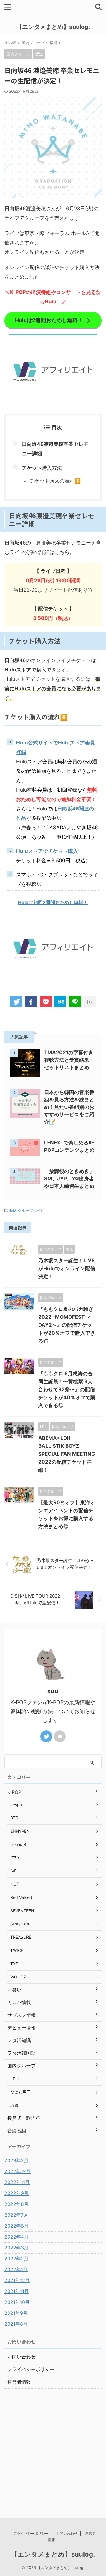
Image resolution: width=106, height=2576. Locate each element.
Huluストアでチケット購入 (47, 851)
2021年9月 (16, 2313)
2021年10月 (17, 2302)
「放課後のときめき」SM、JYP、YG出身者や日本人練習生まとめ (69, 1179)
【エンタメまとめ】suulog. (53, 27)
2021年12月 (17, 2280)
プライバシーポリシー (31, 2369)
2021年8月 (16, 2324)
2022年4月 (16, 2237)
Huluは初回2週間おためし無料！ (53, 902)
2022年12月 (18, 2171)
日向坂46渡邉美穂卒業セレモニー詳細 (55, 449)
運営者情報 (19, 2382)
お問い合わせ (21, 2357)
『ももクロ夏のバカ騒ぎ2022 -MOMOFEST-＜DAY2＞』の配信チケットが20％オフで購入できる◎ (67, 1325)
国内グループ (21, 1210)
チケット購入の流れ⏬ (55, 481)
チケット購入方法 (42, 468)
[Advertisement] (53, 2445)
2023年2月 (16, 2160)
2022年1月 (16, 2269)
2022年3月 (16, 2248)
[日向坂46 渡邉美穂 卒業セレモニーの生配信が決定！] (60, 1002)
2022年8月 (16, 2204)
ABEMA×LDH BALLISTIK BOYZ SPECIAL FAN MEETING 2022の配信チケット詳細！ (67, 1454)
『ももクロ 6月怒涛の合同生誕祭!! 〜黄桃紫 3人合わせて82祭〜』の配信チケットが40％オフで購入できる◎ (67, 1389)
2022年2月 (16, 2259)
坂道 (39, 1210)
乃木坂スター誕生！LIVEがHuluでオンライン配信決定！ (67, 1268)
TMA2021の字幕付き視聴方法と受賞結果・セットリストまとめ (69, 1060)
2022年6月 (16, 2226)
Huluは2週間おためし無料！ (49, 320)
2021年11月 (17, 2291)
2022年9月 (16, 2193)
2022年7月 (16, 2215)
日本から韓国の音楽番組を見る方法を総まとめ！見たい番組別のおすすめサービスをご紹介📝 (69, 1107)
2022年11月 (17, 2182)
